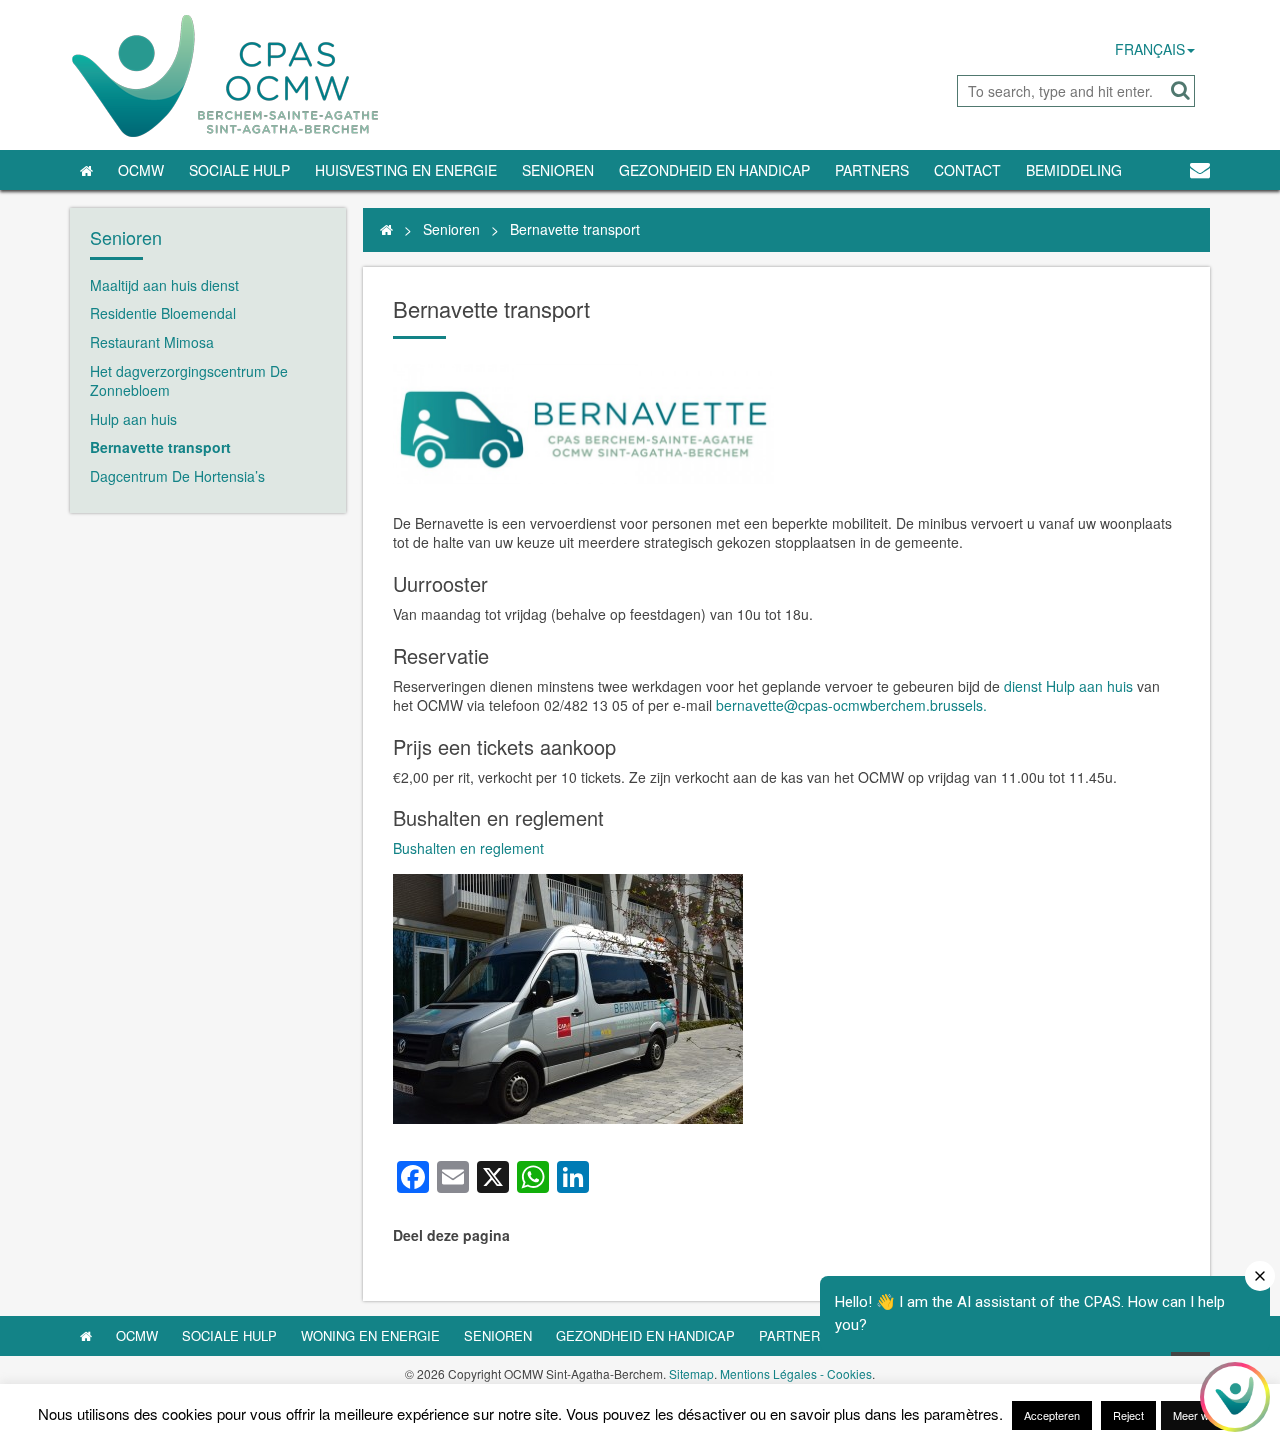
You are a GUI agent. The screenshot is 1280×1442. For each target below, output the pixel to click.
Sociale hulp (229, 1335)
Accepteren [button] (1052, 1415)
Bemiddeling (1074, 170)
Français (1150, 49)
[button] (1180, 90)
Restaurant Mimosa (152, 342)
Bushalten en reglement (468, 848)
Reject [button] (1128, 1415)
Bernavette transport (160, 447)
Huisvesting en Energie (406, 170)
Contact (967, 170)
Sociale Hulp (239, 170)
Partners (872, 170)
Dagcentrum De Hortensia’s (177, 476)
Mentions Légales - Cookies (796, 1373)
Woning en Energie (370, 1335)
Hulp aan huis (133, 419)
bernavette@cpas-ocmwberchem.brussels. (851, 705)
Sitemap (691, 1373)
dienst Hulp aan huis (1070, 686)
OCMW (141, 170)
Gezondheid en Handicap (714, 170)
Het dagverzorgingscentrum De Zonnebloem (189, 381)
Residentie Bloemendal (163, 313)
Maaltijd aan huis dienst (164, 285)
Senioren (558, 170)
